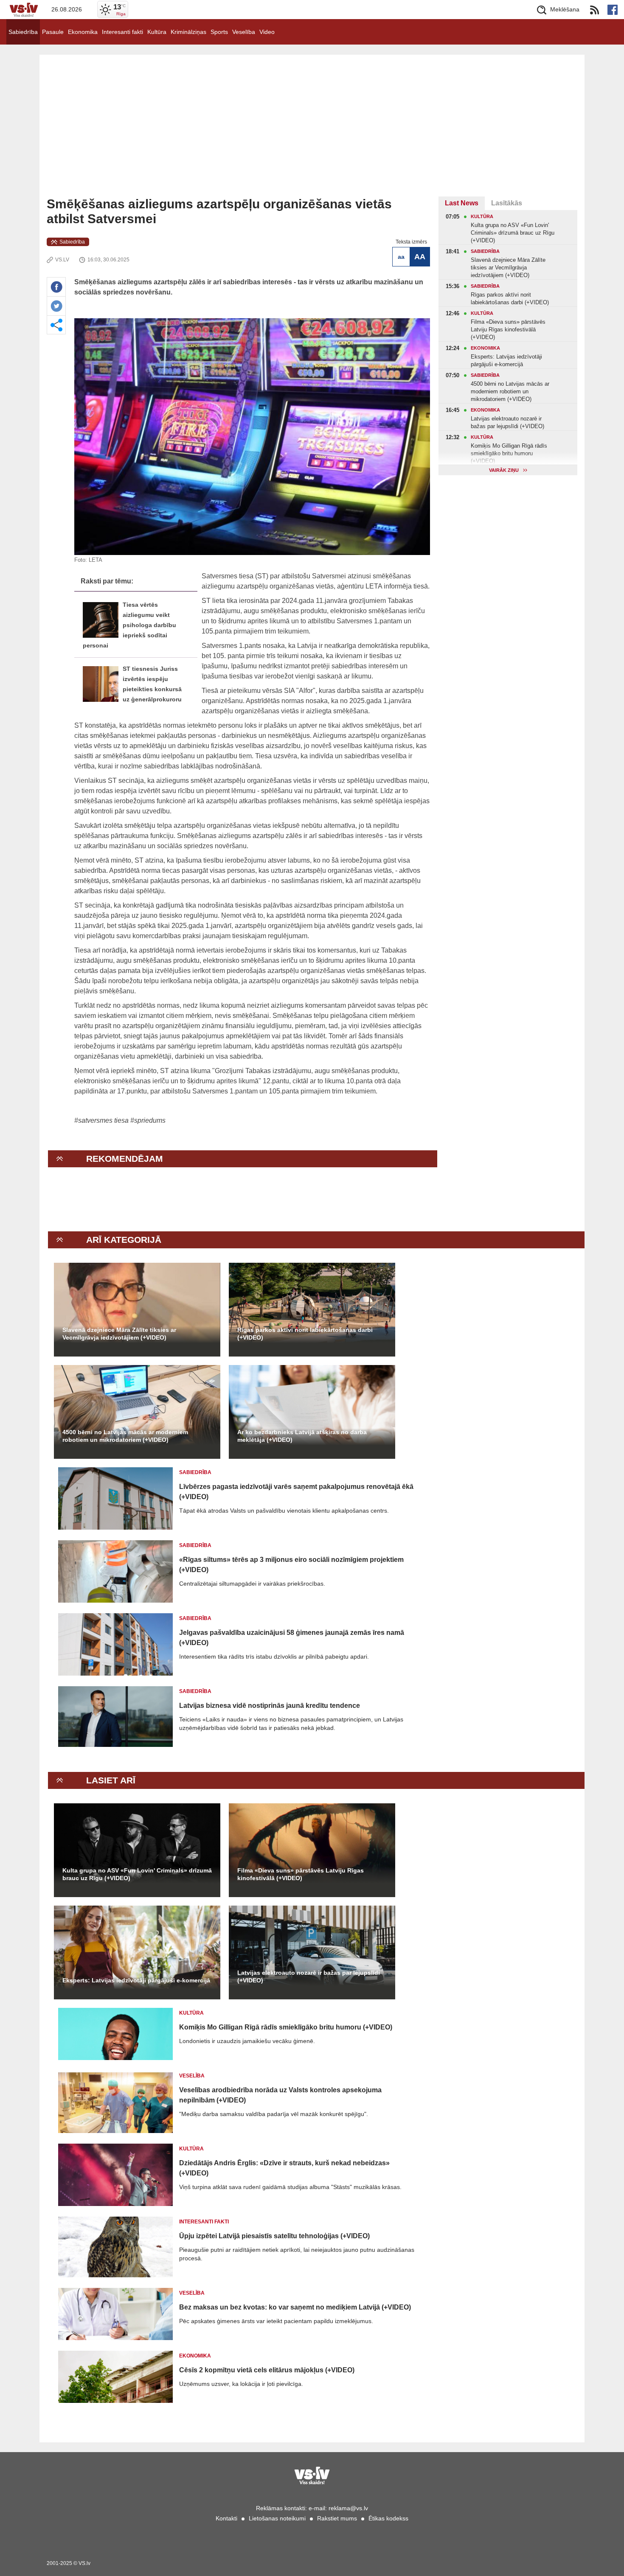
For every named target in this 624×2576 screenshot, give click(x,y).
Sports (219, 32)
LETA (96, 560)
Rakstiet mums (337, 2518)
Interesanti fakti (122, 32)
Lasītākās (507, 203)
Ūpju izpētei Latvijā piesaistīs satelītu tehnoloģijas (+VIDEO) (274, 2236)
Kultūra (157, 32)
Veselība (244, 32)
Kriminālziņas (188, 32)
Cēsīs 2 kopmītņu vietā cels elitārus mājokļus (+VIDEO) (267, 2370)
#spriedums (148, 1120)
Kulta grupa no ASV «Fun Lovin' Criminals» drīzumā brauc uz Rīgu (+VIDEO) (137, 1874)
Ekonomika (83, 32)
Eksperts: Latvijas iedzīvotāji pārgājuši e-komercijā (136, 1980)
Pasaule (53, 32)
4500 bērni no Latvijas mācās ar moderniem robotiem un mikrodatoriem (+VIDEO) (125, 1436)
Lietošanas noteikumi (277, 2518)
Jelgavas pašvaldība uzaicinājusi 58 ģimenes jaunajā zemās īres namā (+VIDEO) (292, 1638)
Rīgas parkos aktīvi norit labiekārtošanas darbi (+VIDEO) (305, 1334)
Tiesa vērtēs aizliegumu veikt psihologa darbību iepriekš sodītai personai (129, 625)
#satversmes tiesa (101, 1120)
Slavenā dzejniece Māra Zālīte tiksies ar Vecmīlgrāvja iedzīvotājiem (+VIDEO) (119, 1334)
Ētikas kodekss (388, 2518)
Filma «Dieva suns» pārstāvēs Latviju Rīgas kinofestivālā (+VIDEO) (301, 1874)
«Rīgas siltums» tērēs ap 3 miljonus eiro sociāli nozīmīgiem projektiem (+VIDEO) (291, 1565)
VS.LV (62, 260)
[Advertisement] (312, 133)
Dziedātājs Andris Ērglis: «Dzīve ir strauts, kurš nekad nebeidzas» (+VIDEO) (284, 2168)
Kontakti (226, 2518)
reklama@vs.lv (348, 2508)
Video (267, 32)
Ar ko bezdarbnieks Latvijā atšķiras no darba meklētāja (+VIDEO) (302, 1436)
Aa (401, 257)
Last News (462, 203)
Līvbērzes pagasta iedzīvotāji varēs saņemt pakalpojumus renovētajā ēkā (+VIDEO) (296, 1492)
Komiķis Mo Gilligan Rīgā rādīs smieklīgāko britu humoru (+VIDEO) (286, 2027)
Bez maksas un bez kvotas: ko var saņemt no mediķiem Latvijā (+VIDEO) (295, 2307)
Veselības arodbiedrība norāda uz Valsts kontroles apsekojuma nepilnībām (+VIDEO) (280, 2095)
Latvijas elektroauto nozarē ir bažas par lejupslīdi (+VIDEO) (309, 1976)
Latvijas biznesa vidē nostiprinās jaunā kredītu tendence (270, 1706)
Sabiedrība (23, 32)
